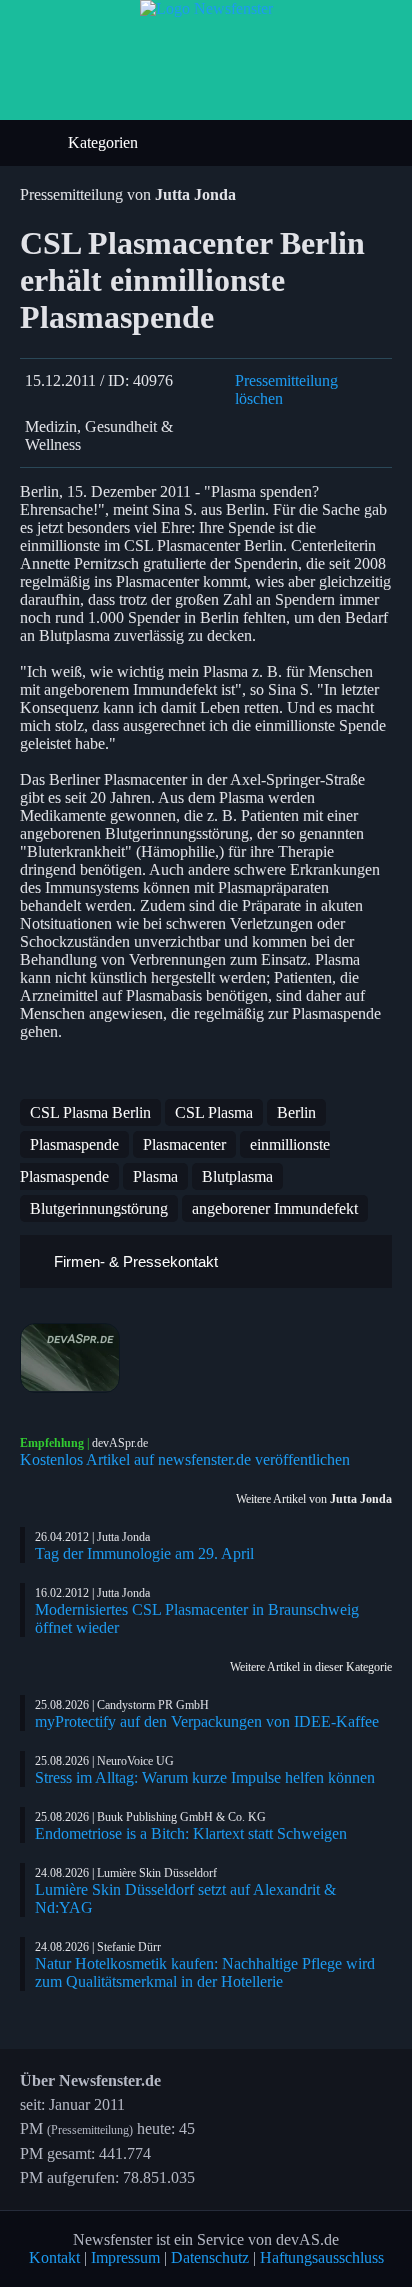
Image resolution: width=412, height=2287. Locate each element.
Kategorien (105, 142)
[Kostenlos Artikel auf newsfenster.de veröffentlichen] (206, 1358)
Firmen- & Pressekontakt (134, 1261)
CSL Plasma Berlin (90, 1112)
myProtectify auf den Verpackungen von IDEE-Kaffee (207, 1721)
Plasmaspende (74, 1144)
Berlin (296, 1112)
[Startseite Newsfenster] (206, 8)
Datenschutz (210, 2257)
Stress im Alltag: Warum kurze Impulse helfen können (205, 1777)
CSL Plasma (214, 1112)
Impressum (125, 2257)
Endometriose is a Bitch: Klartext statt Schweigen (191, 1833)
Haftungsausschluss (322, 2257)
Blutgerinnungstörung (99, 1208)
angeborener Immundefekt (275, 1208)
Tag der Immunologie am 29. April (144, 1553)
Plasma (155, 1176)
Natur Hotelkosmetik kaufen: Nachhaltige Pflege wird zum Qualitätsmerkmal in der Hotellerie (205, 1972)
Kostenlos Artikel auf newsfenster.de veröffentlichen (185, 1459)
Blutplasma (237, 1176)
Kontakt (54, 2257)
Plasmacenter (184, 1144)
